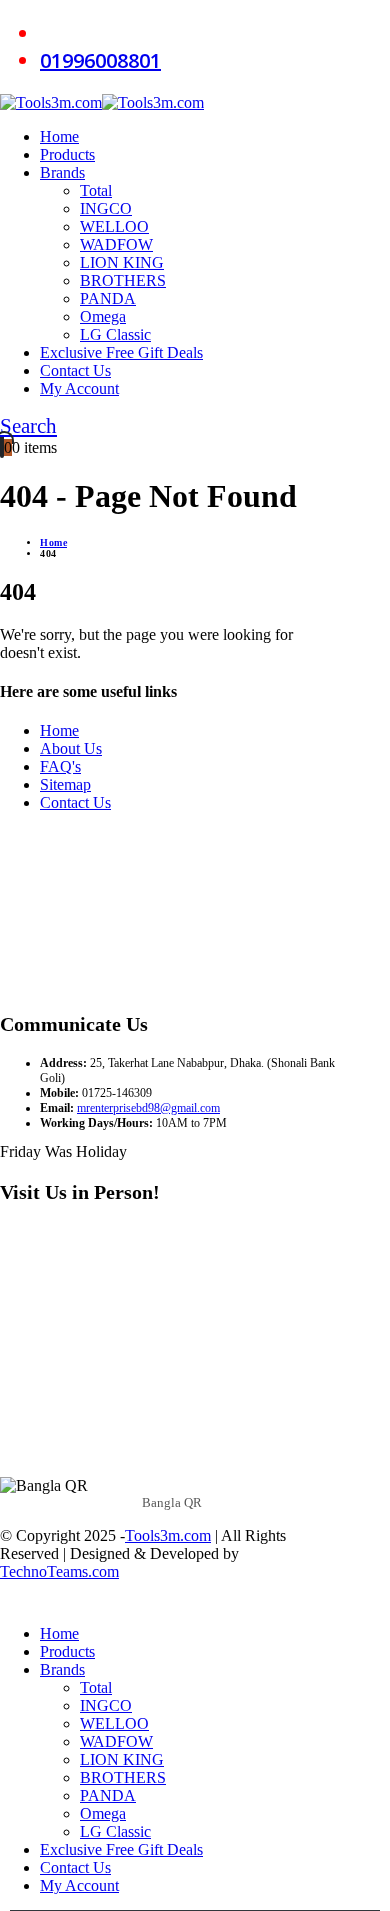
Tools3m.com (168, 1535)
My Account (79, 388)
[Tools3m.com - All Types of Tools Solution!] (102, 102)
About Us (71, 748)
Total (96, 190)
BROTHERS (123, 280)
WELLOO (114, 226)
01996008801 (100, 60)
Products (67, 154)
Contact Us (75, 370)
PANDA (108, 298)
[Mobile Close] (12, 1599)
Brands (62, 172)
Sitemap (65, 784)
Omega (103, 316)
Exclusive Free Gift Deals (121, 352)
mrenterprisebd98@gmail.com (148, 1108)
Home (59, 136)
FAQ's (60, 766)
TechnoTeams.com (59, 1571)
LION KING (122, 262)
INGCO (106, 208)
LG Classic (115, 334)
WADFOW (116, 244)
